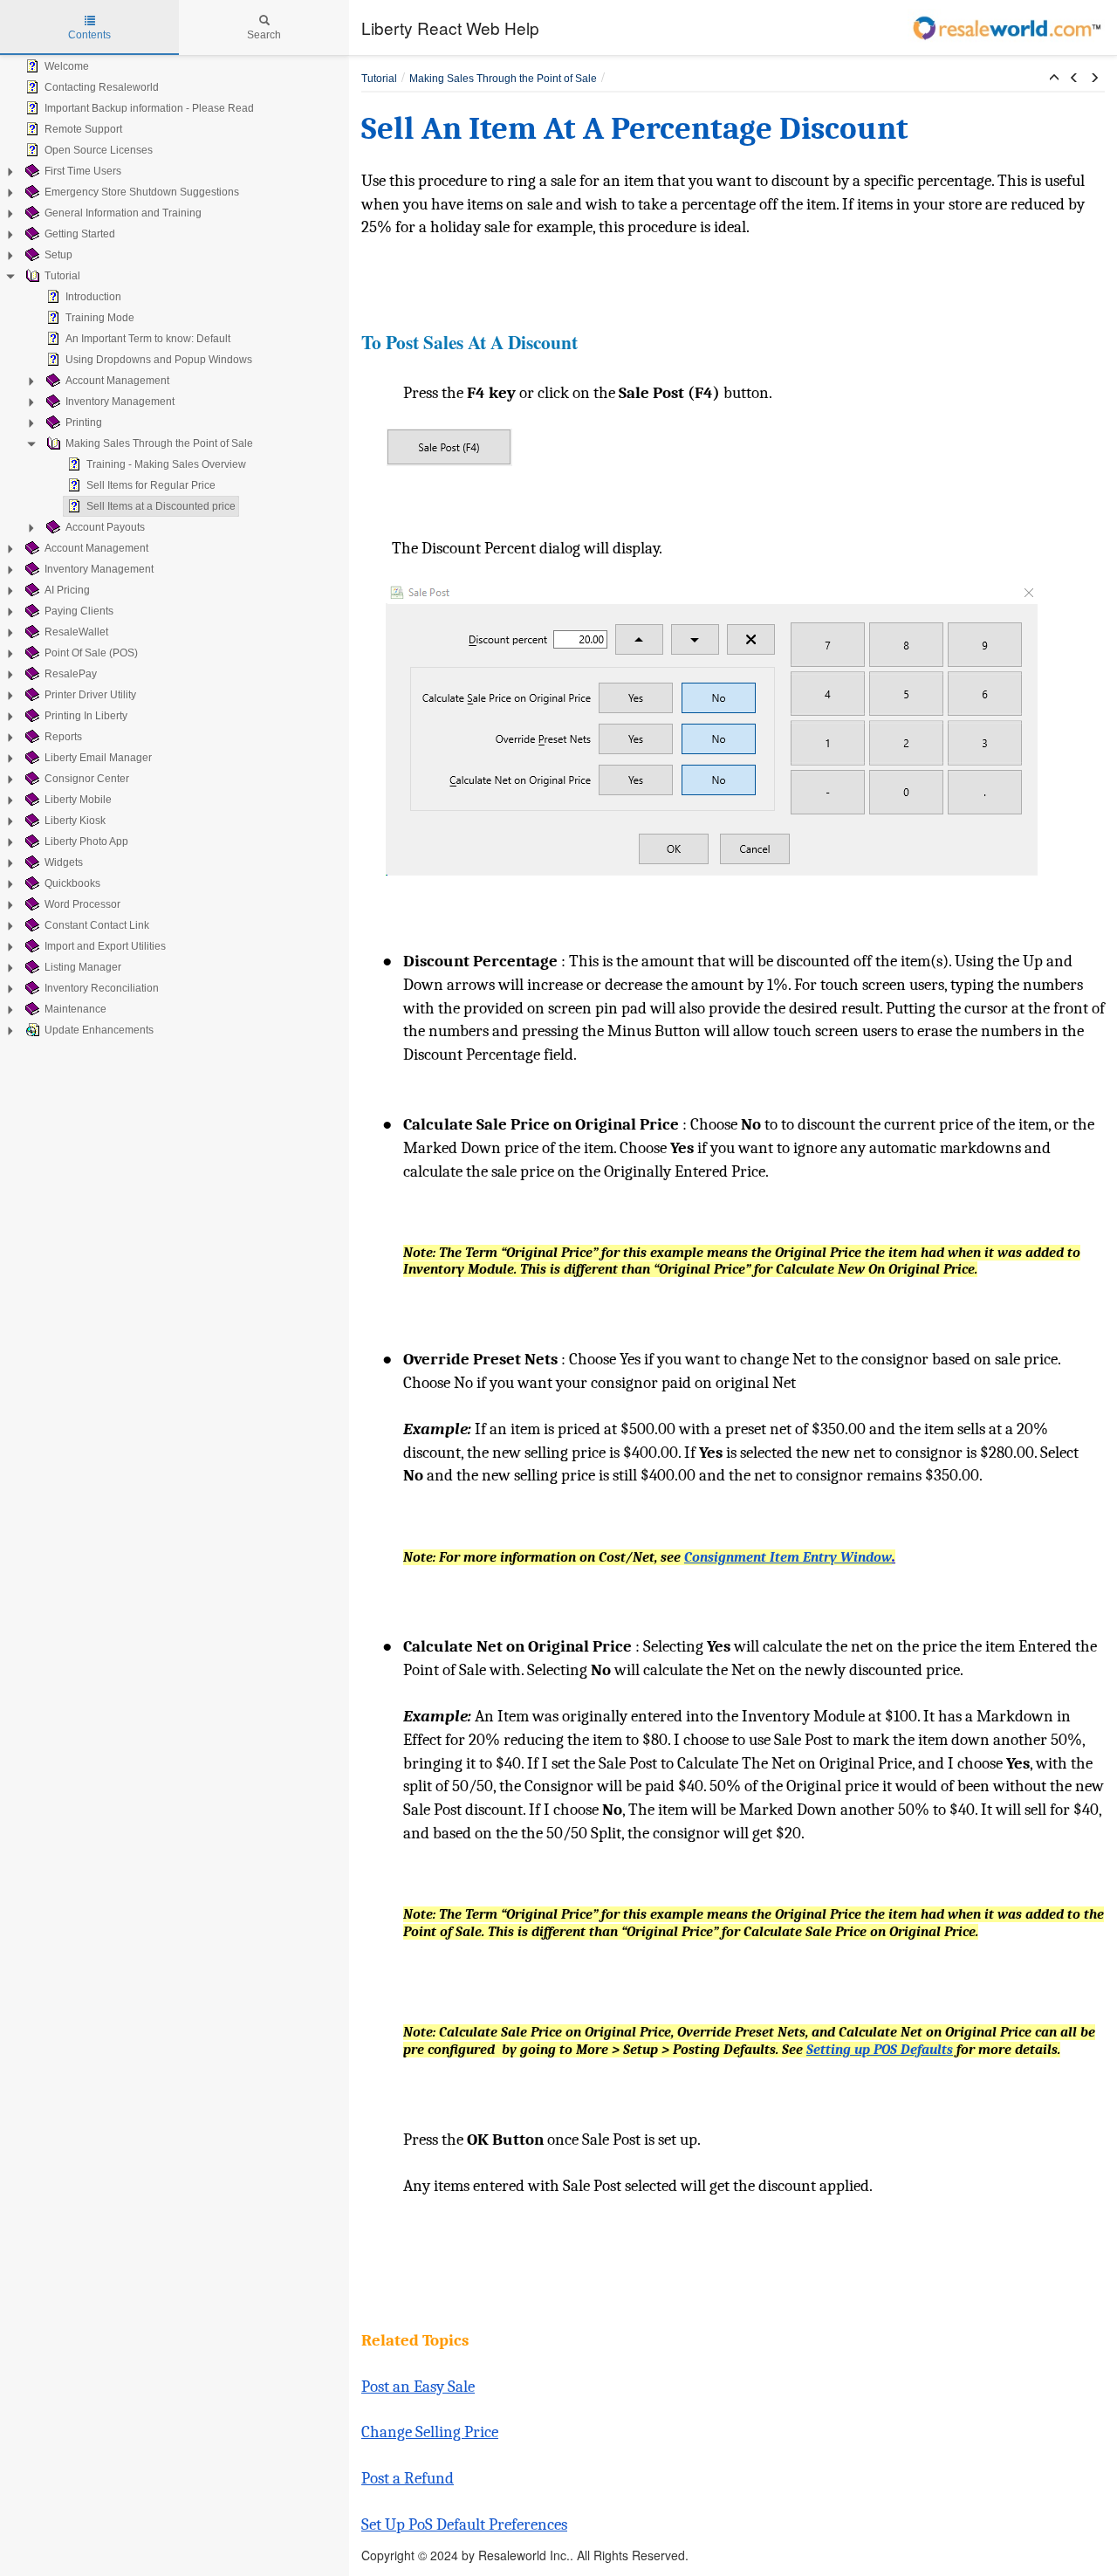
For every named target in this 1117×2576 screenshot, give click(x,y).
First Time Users (83, 171)
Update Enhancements (99, 1030)
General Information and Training (123, 213)
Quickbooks (72, 883)
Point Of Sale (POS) (91, 653)
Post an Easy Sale (418, 2387)
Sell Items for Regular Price (151, 485)
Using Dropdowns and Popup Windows (159, 360)
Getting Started (80, 234)
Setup (58, 255)
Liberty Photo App (86, 841)
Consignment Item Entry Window (788, 1557)
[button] (1054, 79)
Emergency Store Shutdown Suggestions (142, 192)
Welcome (67, 66)
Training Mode (100, 318)
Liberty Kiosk (75, 821)
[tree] (175, 548)
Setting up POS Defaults (880, 2050)
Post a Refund (408, 2478)
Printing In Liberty (86, 716)
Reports (63, 737)
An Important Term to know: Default (148, 339)
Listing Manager (83, 967)
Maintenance (75, 1009)
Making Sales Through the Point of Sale (159, 443)
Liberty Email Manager (98, 758)
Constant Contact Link (97, 925)
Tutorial (62, 276)
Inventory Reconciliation (102, 988)
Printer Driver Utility (90, 695)
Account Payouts (105, 527)
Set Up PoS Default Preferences (464, 2524)
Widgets (64, 862)
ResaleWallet (76, 632)
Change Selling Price (430, 2432)
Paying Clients (79, 611)
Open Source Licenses (99, 150)
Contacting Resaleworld (102, 87)
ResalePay (71, 674)
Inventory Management (120, 402)
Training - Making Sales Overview (166, 464)
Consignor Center (87, 779)
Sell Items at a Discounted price (161, 506)
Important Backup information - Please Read (149, 108)
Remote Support (83, 129)
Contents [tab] (89, 35)
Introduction (93, 297)
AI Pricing (67, 590)
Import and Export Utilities (105, 946)
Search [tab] (264, 35)
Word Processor (82, 904)
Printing (84, 422)
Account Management (117, 381)
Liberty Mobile (78, 800)
